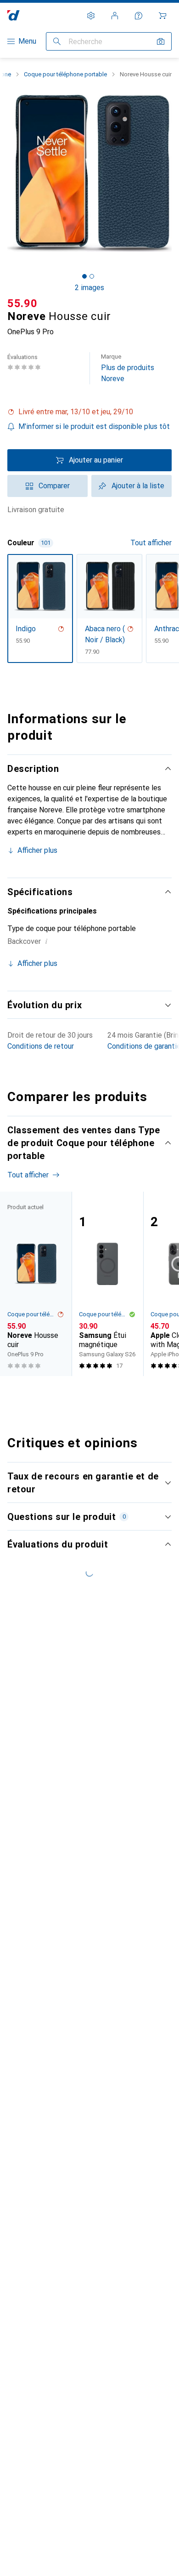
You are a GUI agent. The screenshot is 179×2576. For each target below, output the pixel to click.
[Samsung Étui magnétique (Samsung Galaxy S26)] (107, 1284)
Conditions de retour (41, 1046)
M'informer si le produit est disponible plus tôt (94, 426)
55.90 (22, 303)
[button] (89, 412)
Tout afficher (151, 543)
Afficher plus (37, 850)
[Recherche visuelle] (161, 41)
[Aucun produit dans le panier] (162, 16)
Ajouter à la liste (138, 486)
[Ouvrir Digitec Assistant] (139, 16)
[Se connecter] (115, 16)
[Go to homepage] (14, 15)
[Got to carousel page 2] (92, 276)
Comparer (54, 486)
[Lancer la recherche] (57, 41)
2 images (89, 288)
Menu (27, 41)
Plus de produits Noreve (128, 368)
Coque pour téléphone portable (65, 74)
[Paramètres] (91, 16)
